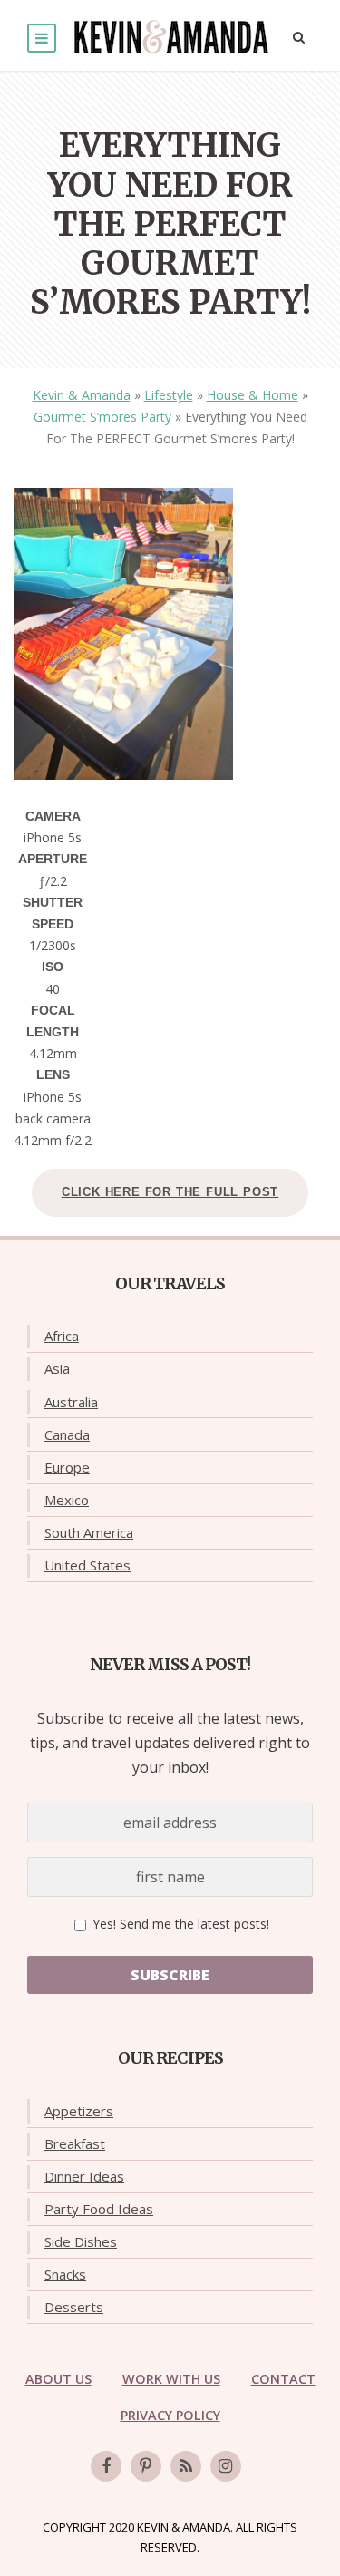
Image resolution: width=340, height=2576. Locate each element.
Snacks (65, 2274)
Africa (62, 1336)
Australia (71, 1402)
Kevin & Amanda (82, 395)
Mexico (67, 1500)
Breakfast (75, 2143)
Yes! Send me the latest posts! (179, 1924)
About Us (58, 2379)
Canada (67, 1434)
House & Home (253, 395)
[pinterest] (146, 2466)
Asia (57, 1368)
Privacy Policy (170, 2415)
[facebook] (106, 2466)
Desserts (74, 2307)
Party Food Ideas (99, 2209)
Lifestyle (169, 395)
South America (89, 1532)
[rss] (186, 2466)
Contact (283, 2379)
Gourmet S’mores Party (102, 417)
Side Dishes (81, 2241)
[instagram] (226, 2466)
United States (87, 1565)
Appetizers (79, 2111)
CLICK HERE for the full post (170, 1192)
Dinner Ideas (84, 2176)
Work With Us (171, 2379)
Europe (67, 1467)
